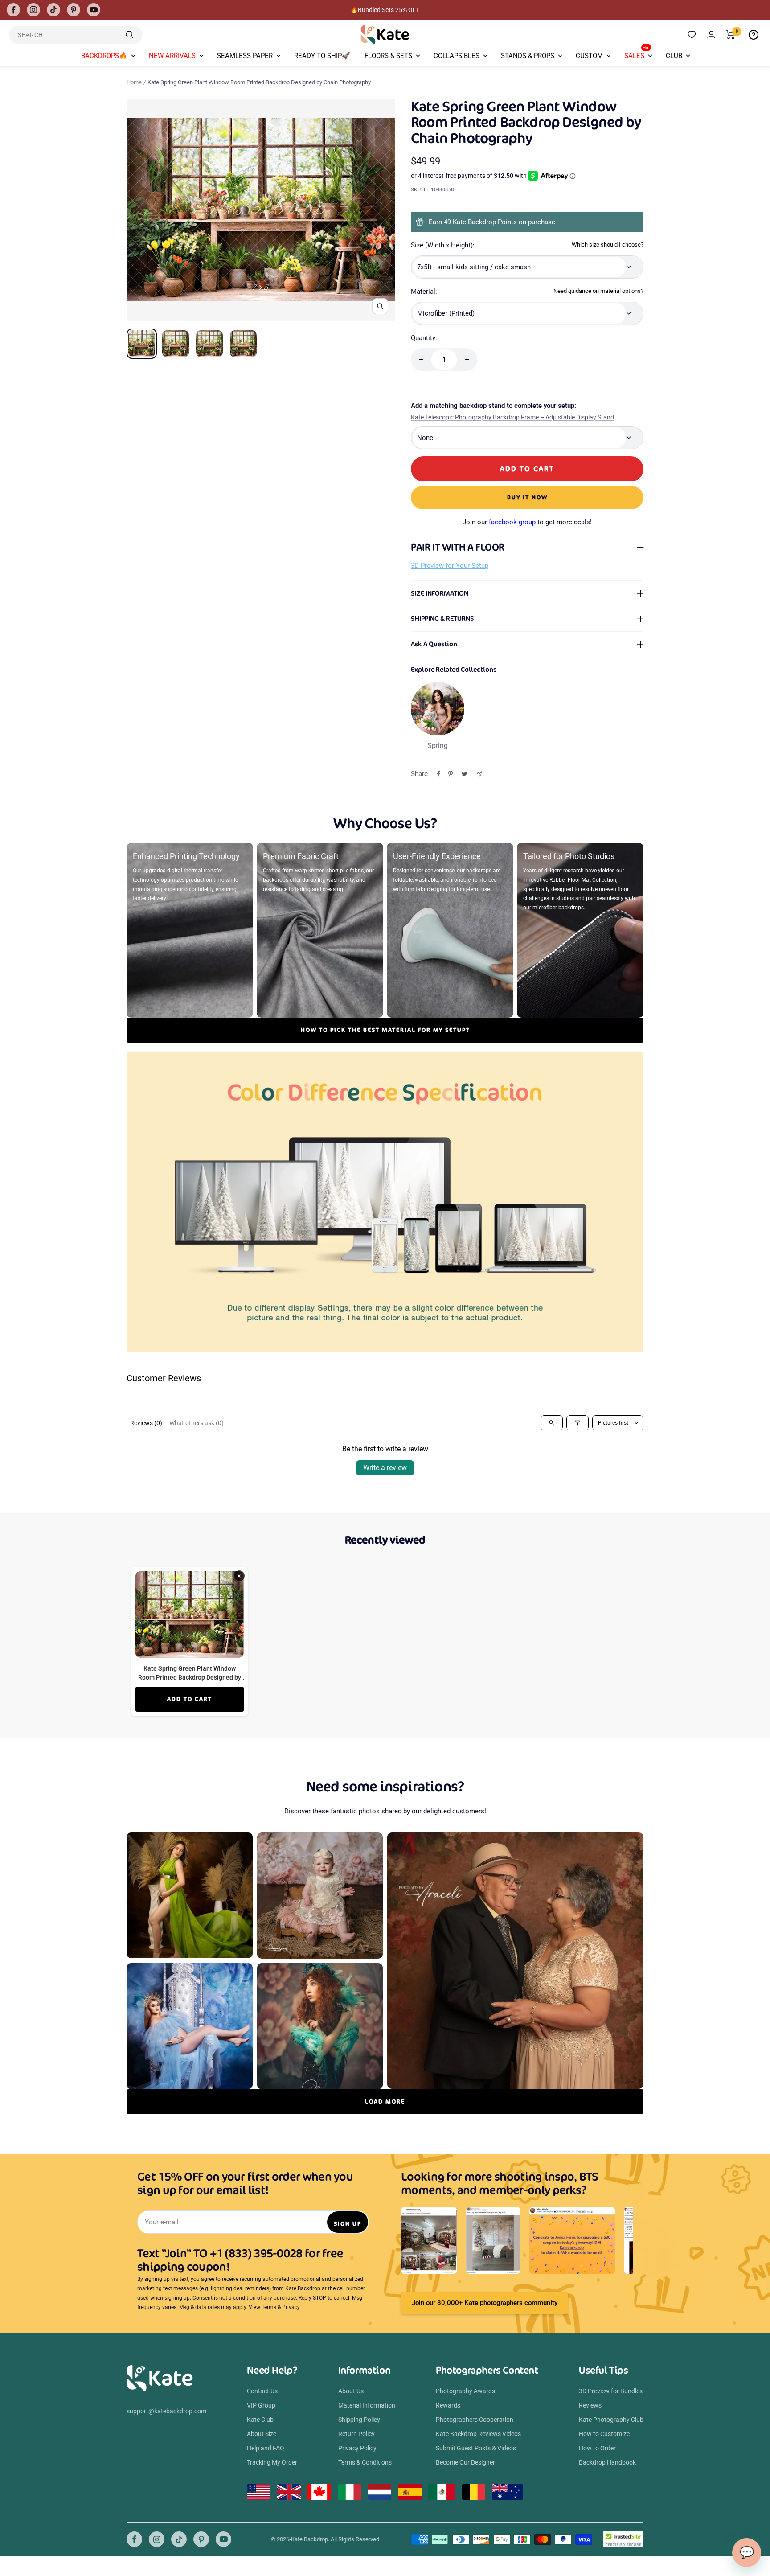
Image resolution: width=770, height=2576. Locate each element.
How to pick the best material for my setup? (385, 1030)
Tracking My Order (272, 2462)
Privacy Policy (357, 2448)
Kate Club (260, 2420)
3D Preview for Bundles (611, 2391)
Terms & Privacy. (281, 2307)
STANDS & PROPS (528, 56)
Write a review (385, 1468)
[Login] (711, 35)
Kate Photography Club (611, 2420)
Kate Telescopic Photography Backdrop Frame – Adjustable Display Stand (512, 417)
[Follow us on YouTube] (94, 10)
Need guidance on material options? (598, 291)
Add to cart (190, 1699)
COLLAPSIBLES (457, 56)
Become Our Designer (465, 2462)
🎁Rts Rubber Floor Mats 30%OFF (385, 10)
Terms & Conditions (365, 2462)
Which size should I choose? (608, 244)
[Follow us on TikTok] (53, 10)
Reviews (590, 2405)
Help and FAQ (266, 2448)
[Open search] (552, 1423)
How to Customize (604, 2434)
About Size (262, 2434)
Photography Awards (465, 2391)
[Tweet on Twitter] (465, 774)
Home (134, 82)
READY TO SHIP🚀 (322, 56)
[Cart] (731, 35)
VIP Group (261, 2405)
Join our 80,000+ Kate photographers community (485, 2303)
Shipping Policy (359, 2420)
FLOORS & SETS (388, 56)
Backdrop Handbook (607, 2462)
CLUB (674, 56)
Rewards (448, 2405)
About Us (351, 2391)
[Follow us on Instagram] (33, 10)
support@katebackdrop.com (166, 2411)
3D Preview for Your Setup (450, 566)
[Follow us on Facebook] (13, 10)
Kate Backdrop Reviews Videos (478, 2434)
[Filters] (577, 1423)
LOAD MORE (385, 2101)
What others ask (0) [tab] (197, 1423)
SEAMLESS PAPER (245, 56)
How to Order (597, 2448)
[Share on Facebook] (438, 774)
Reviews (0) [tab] (146, 1423)
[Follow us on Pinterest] (74, 10)
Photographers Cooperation (475, 2420)
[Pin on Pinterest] (451, 774)
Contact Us (262, 2391)
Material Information (367, 2405)
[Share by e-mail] (479, 774)
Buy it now (527, 497)
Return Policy (356, 2434)
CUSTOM (589, 56)
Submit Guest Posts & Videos (476, 2448)
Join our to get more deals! (527, 522)
